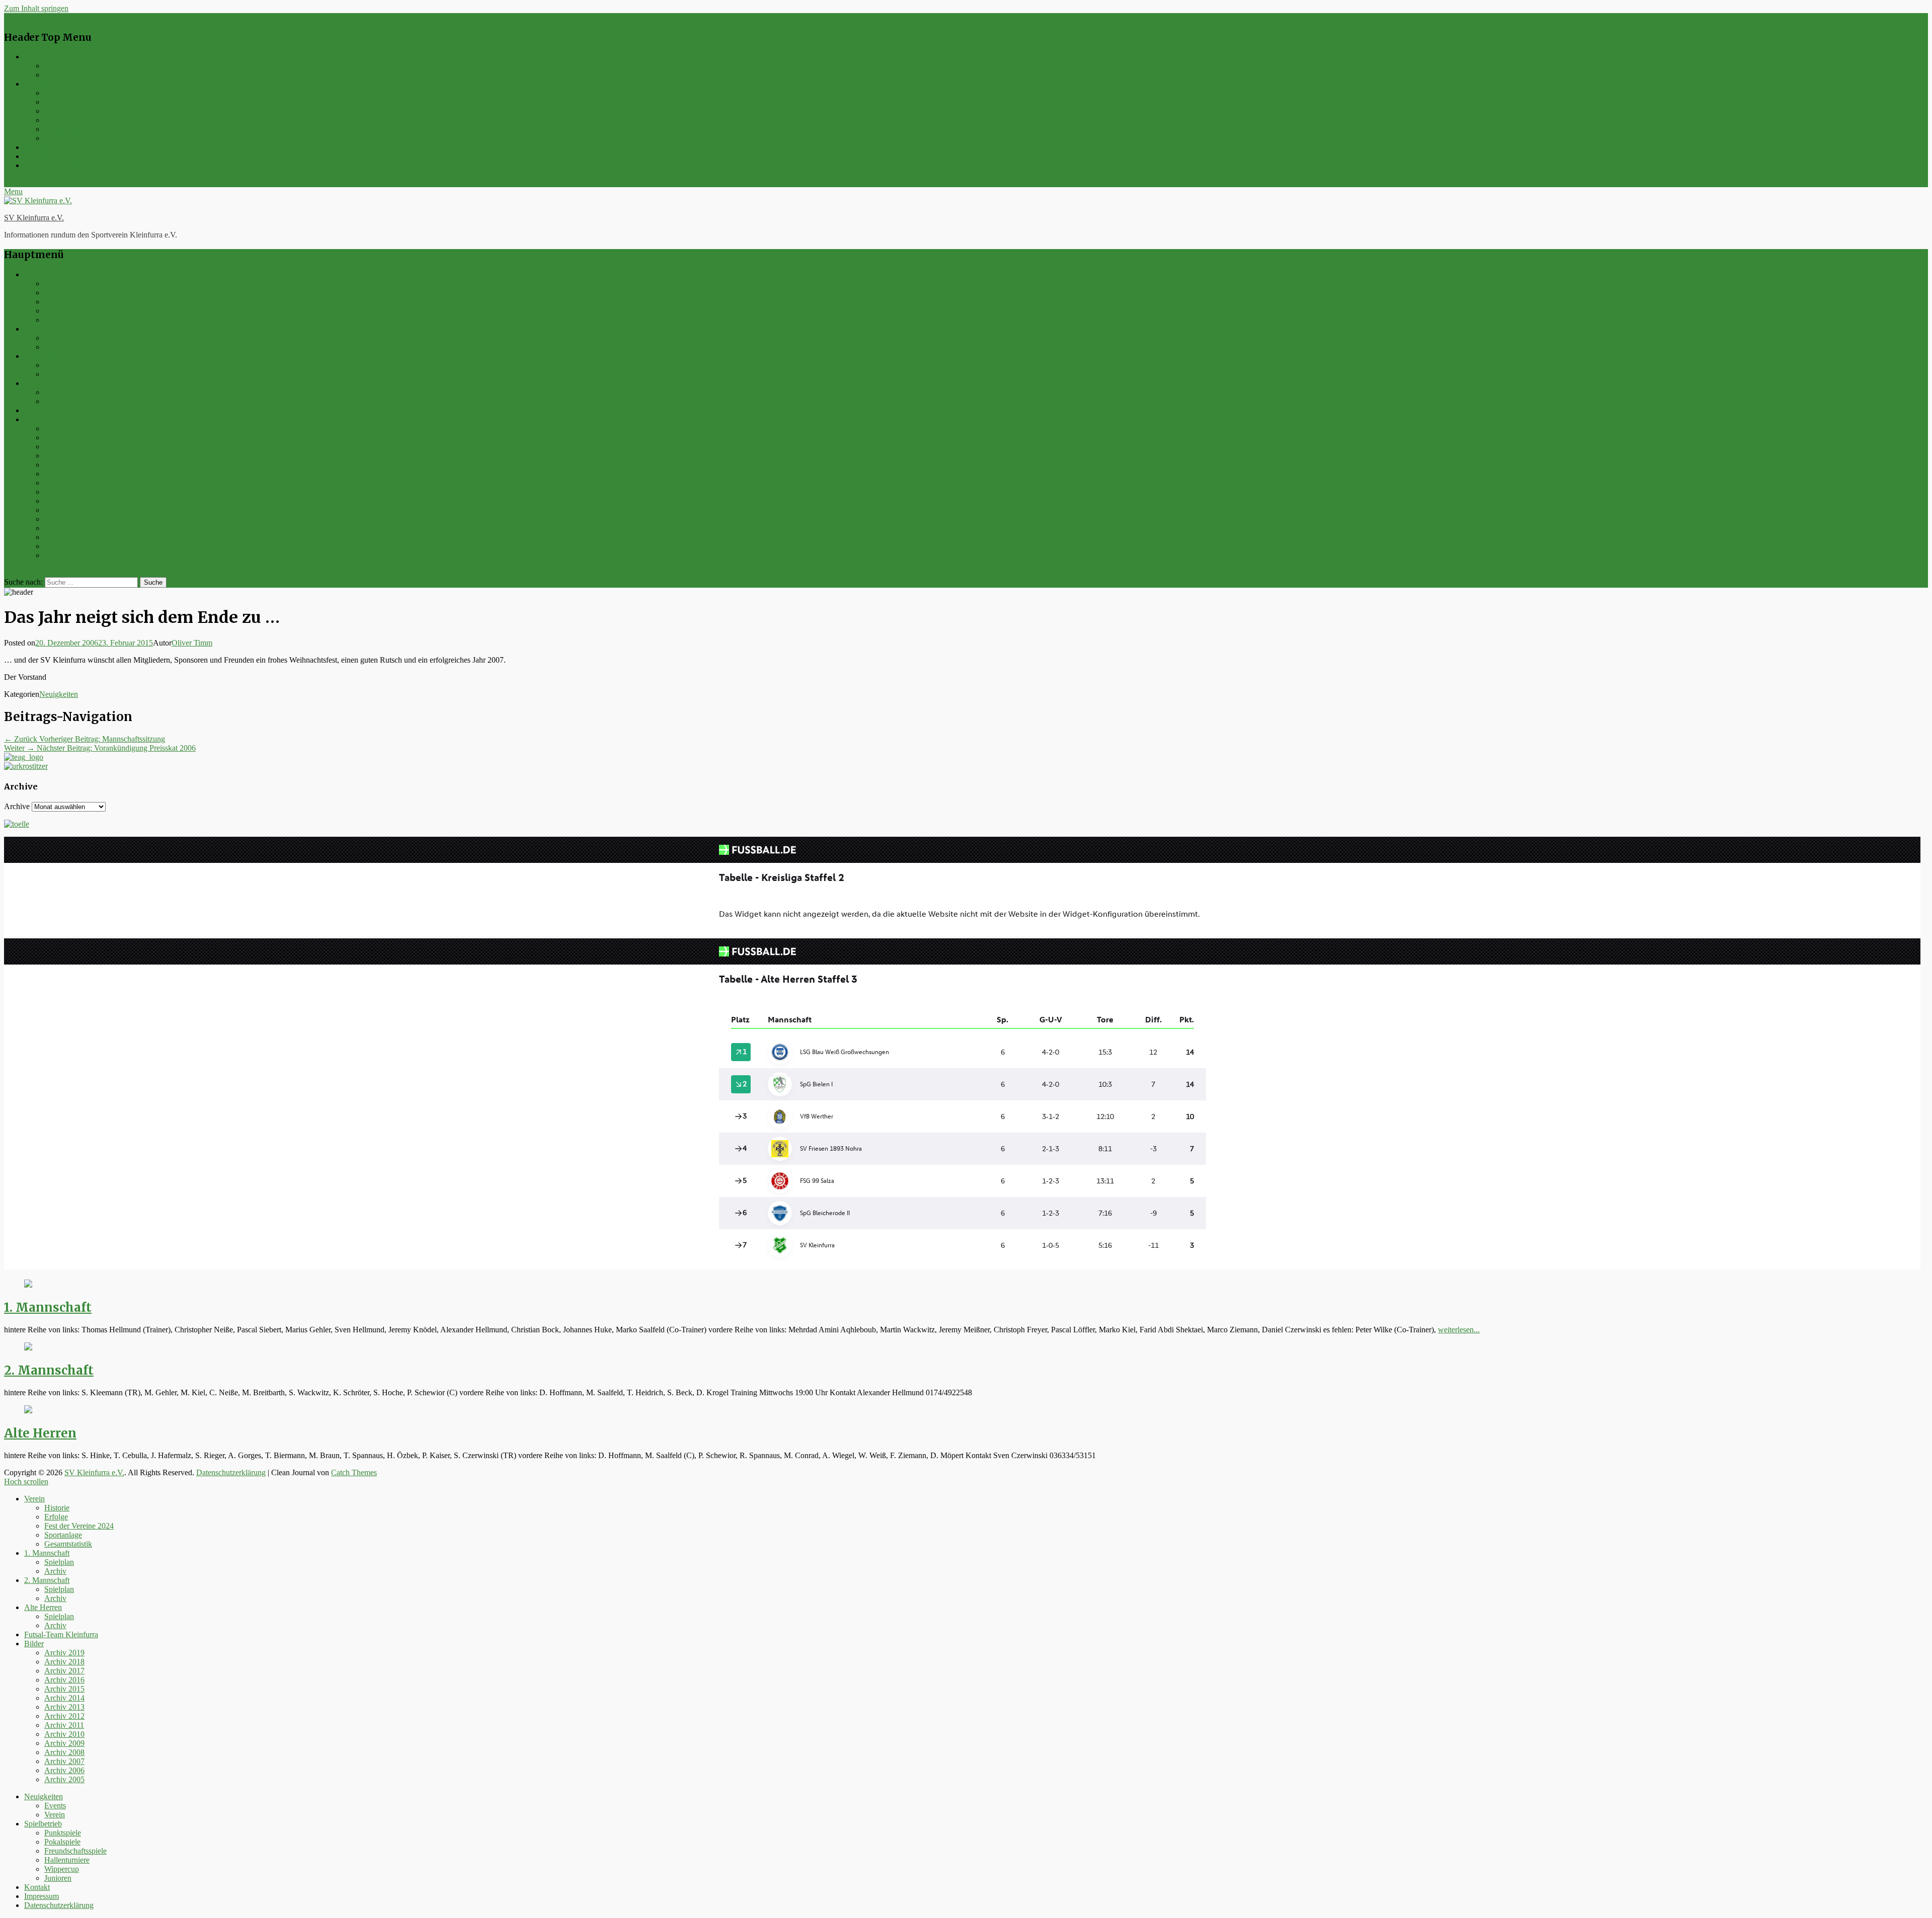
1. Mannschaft (47, 329)
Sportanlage (63, 311)
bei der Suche (26, 572)
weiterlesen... (1459, 1330)
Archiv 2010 (64, 510)
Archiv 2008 (64, 528)
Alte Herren (43, 383)
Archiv (55, 347)
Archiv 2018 (64, 437)
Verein (55, 75)
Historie (57, 284)
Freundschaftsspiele (75, 111)
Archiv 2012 (64, 492)
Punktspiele (63, 93)
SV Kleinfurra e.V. (34, 218)
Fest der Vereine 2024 (79, 302)
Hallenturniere (67, 120)
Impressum (42, 156)
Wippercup (62, 129)
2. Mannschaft (47, 356)
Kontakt (37, 147)
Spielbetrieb (43, 84)
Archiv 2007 (64, 537)
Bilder (34, 419)
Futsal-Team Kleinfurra (61, 410)
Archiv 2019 (64, 428)
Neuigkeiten (44, 57)
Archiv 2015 (64, 465)
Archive (17, 806)
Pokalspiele (62, 102)
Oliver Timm (192, 643)
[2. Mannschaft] (28, 1348)
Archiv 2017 (64, 447)
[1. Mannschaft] (28, 1285)
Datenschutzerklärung (59, 165)
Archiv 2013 (64, 483)
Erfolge (56, 293)
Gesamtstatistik (68, 320)
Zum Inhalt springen (36, 8)
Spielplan (59, 338)
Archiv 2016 (64, 456)
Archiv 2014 (64, 474)
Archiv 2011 (64, 501)
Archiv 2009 (64, 519)
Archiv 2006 (64, 546)
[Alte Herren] (28, 1411)
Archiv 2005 (64, 555)
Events (55, 66)
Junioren (58, 138)
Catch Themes (354, 1472)
